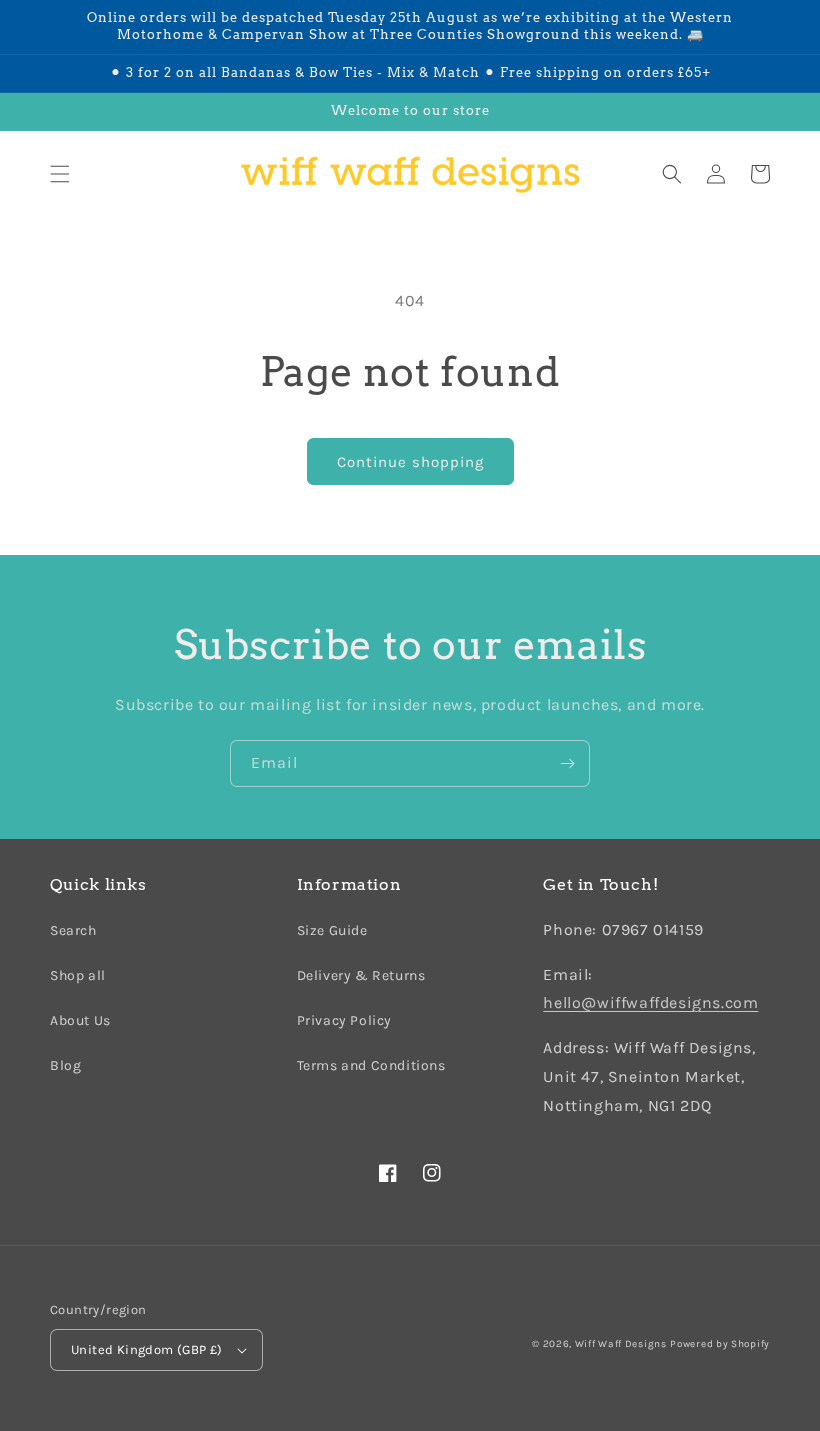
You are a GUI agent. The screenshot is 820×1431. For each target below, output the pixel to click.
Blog (65, 1065)
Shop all (78, 975)
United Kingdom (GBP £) (147, 1349)
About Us (80, 1020)
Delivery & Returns (361, 975)
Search (73, 930)
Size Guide (332, 930)
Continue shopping (410, 462)
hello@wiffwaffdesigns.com (650, 1002)
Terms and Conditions (371, 1065)
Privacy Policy (344, 1020)
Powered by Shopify (720, 1344)
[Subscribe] (567, 763)
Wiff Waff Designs (621, 1344)
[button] (60, 174)
